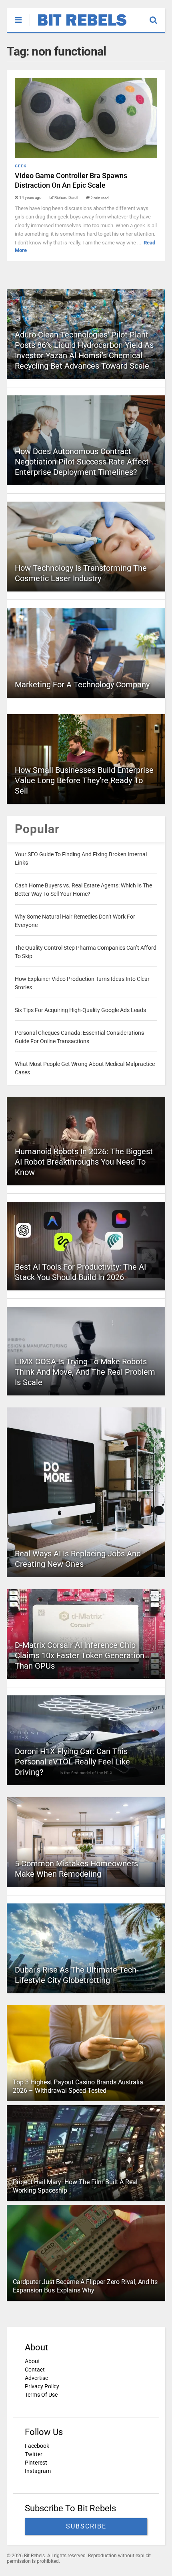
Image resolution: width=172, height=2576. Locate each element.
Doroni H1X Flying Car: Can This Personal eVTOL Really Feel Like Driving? (72, 1762)
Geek (21, 166)
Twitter (34, 2454)
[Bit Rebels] (78, 26)
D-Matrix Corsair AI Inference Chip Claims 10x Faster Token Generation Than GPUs (80, 1655)
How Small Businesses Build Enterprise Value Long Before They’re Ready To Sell (84, 780)
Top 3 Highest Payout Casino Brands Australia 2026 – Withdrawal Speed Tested (78, 2086)
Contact (35, 2370)
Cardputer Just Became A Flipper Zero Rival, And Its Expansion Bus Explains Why (85, 2286)
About (32, 2361)
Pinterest (36, 2463)
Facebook (37, 2446)
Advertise (36, 2378)
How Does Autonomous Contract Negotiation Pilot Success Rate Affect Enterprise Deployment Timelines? (82, 462)
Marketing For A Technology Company (82, 685)
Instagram (38, 2471)
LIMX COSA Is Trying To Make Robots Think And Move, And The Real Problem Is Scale (85, 1372)
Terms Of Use (41, 2395)
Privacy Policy (42, 2386)
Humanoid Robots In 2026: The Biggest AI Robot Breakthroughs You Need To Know (84, 1162)
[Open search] (157, 16)
